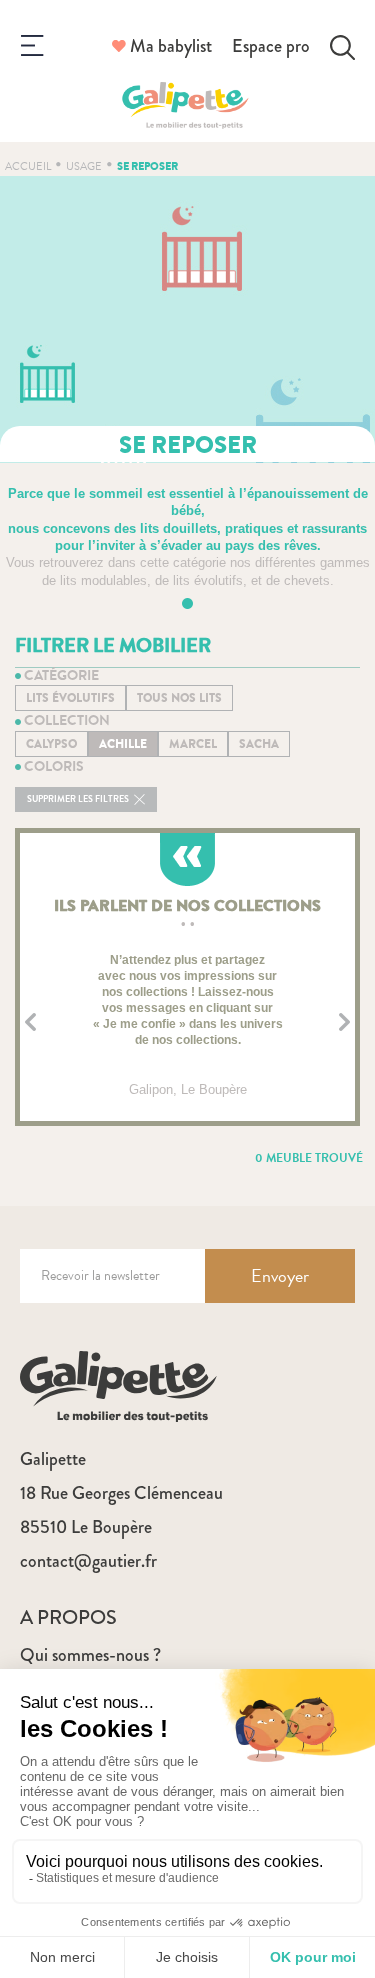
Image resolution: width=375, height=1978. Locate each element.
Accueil (28, 166)
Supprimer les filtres (79, 799)
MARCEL (193, 744)
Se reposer (147, 166)
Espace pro (271, 46)
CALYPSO (51, 744)
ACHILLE (123, 744)
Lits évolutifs (70, 698)
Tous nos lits (179, 698)
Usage (84, 166)
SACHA (259, 744)
